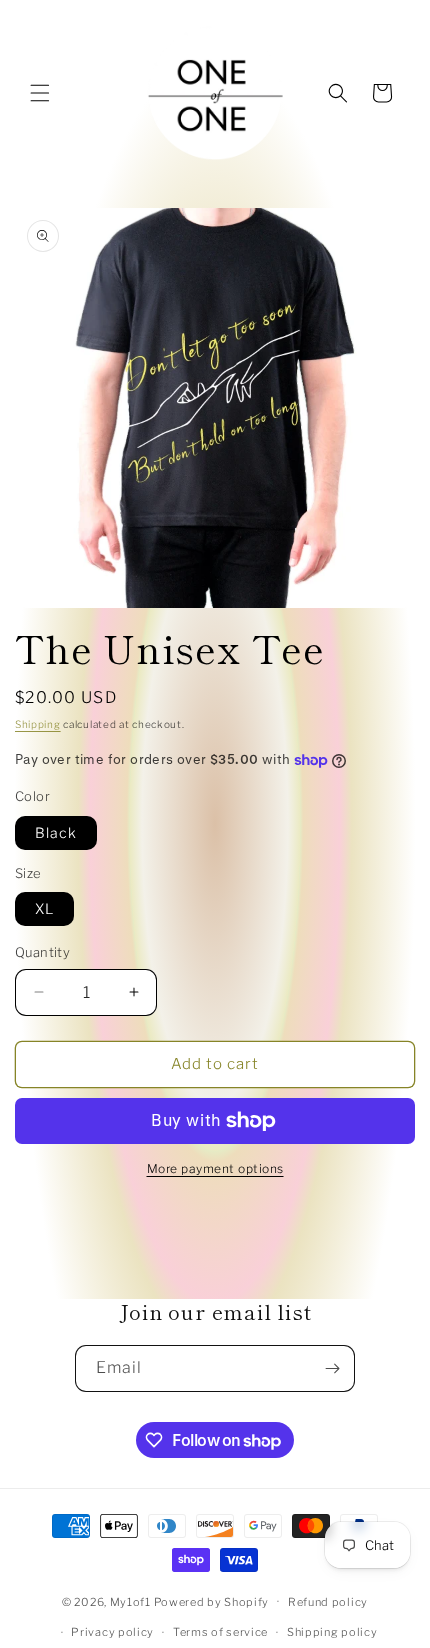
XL (44, 908)
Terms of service (220, 1632)
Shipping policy (332, 1632)
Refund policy (328, 1602)
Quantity (42, 952)
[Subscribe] (332, 1368)
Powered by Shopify (212, 1601)
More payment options (215, 1168)
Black (56, 832)
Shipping (38, 724)
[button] (40, 93)
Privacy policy (112, 1632)
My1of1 (130, 1601)
